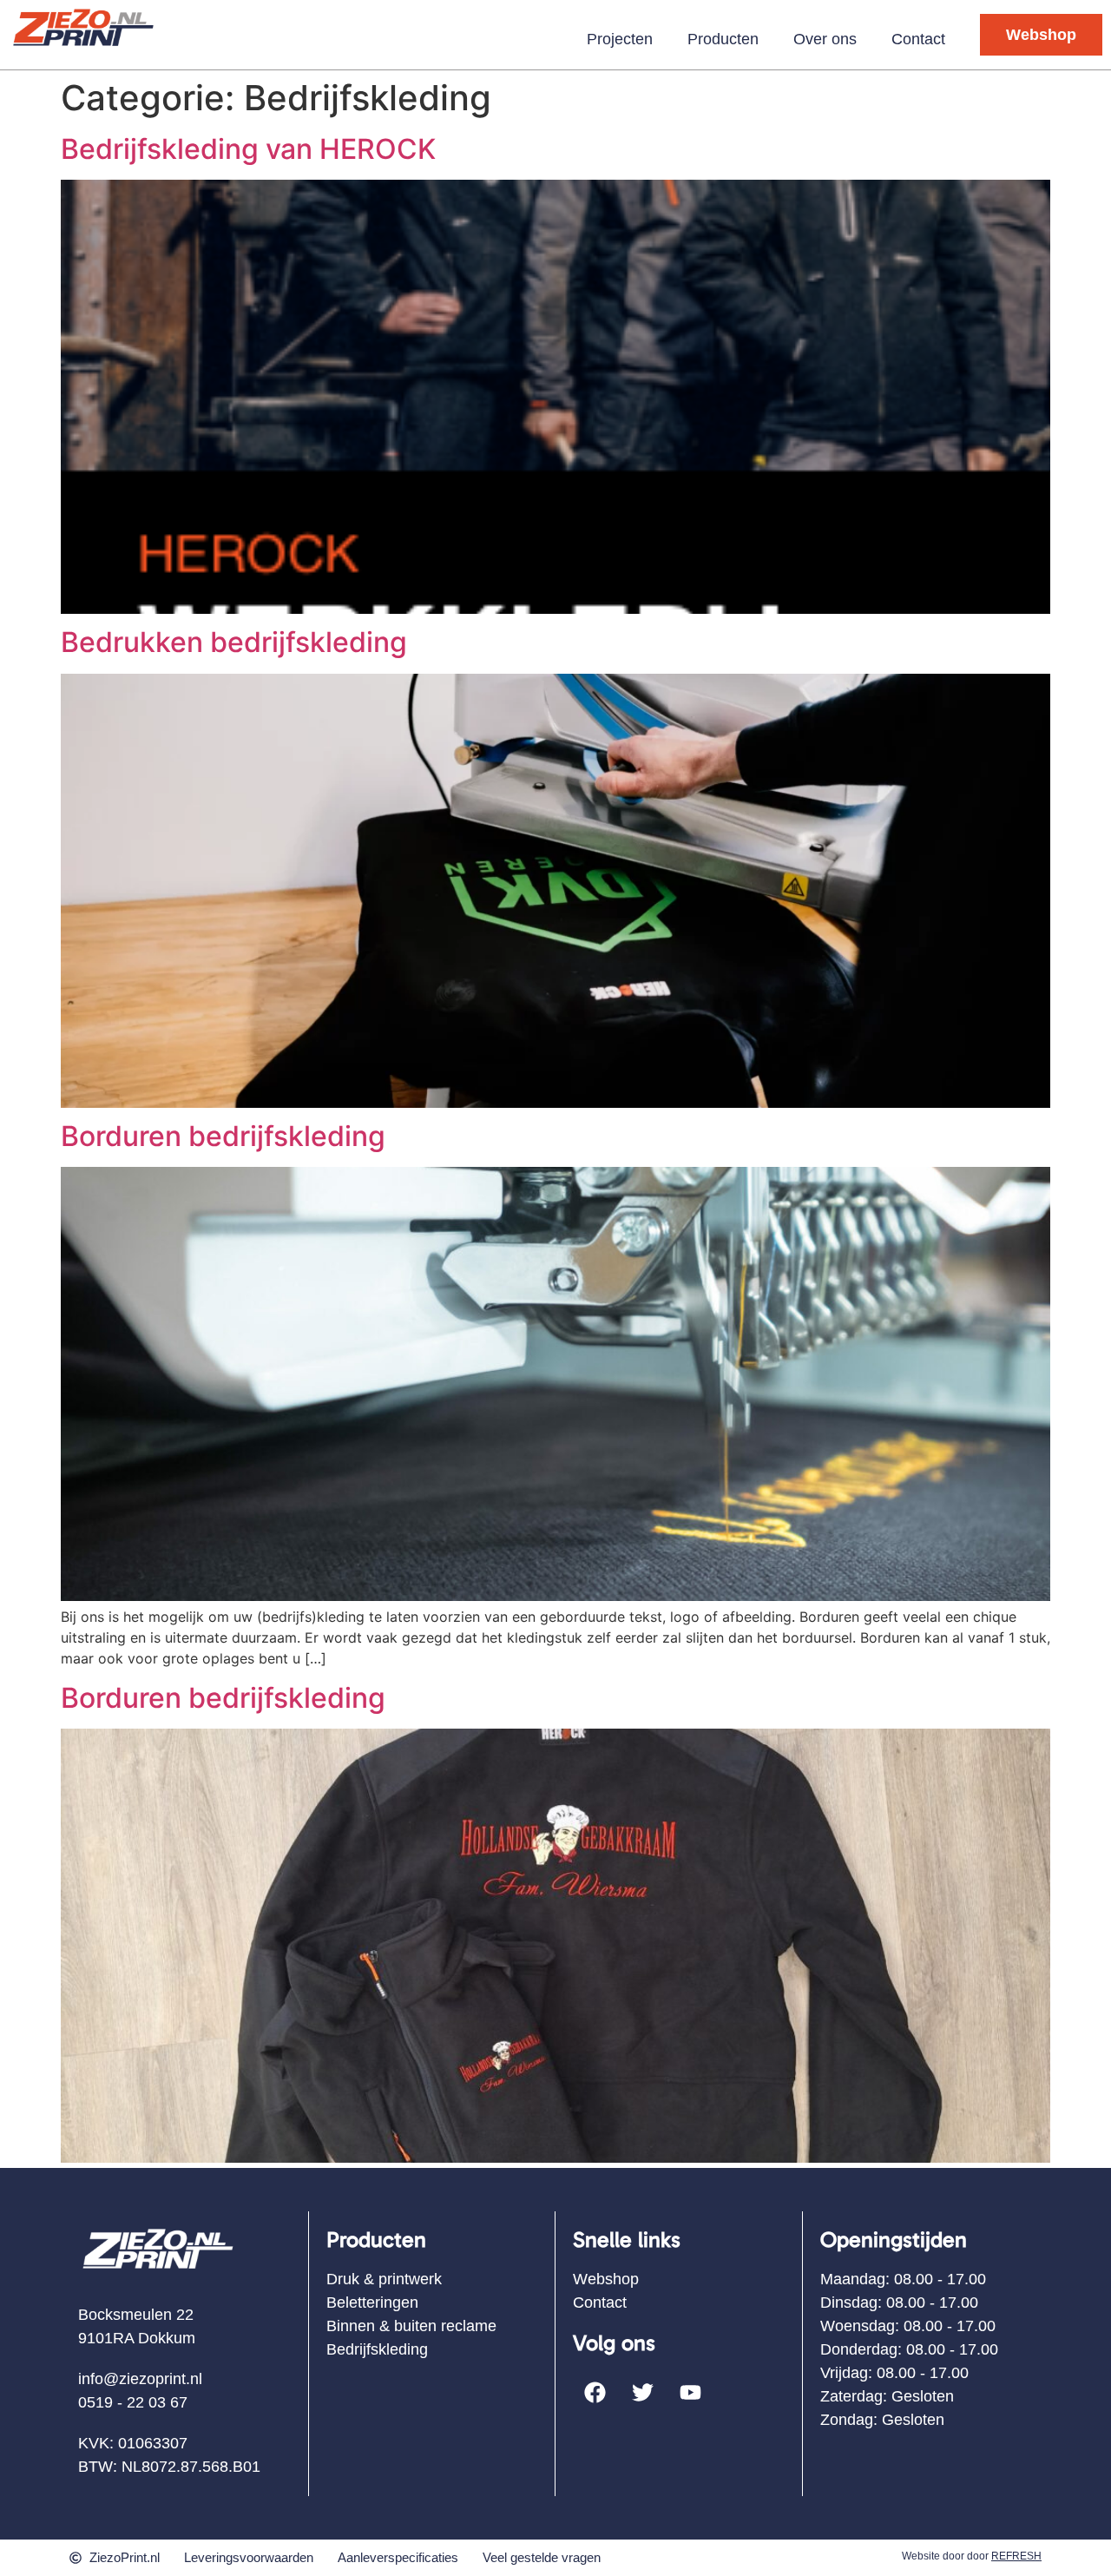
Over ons (825, 39)
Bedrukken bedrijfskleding (234, 642)
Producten (723, 39)
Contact (918, 39)
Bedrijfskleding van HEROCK (248, 149)
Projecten (620, 39)
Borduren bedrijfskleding (223, 1136)
